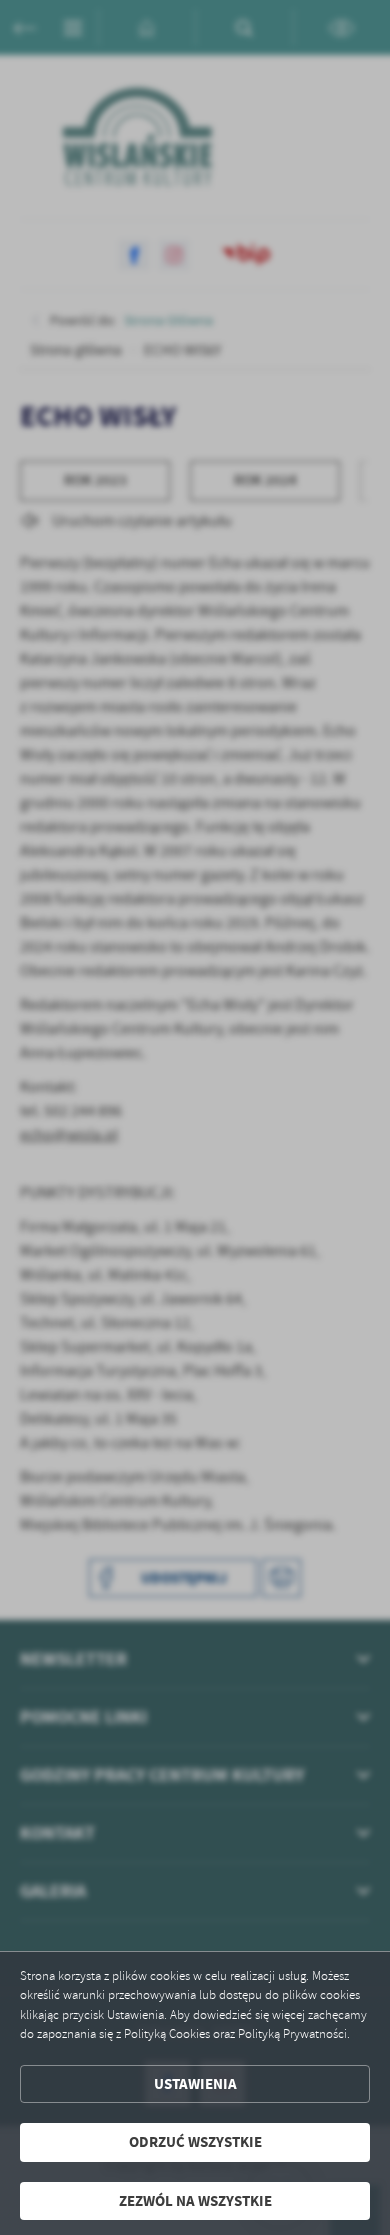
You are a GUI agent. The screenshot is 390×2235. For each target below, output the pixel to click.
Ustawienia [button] (195, 2084)
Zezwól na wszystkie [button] (195, 2201)
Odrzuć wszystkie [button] (195, 2142)
